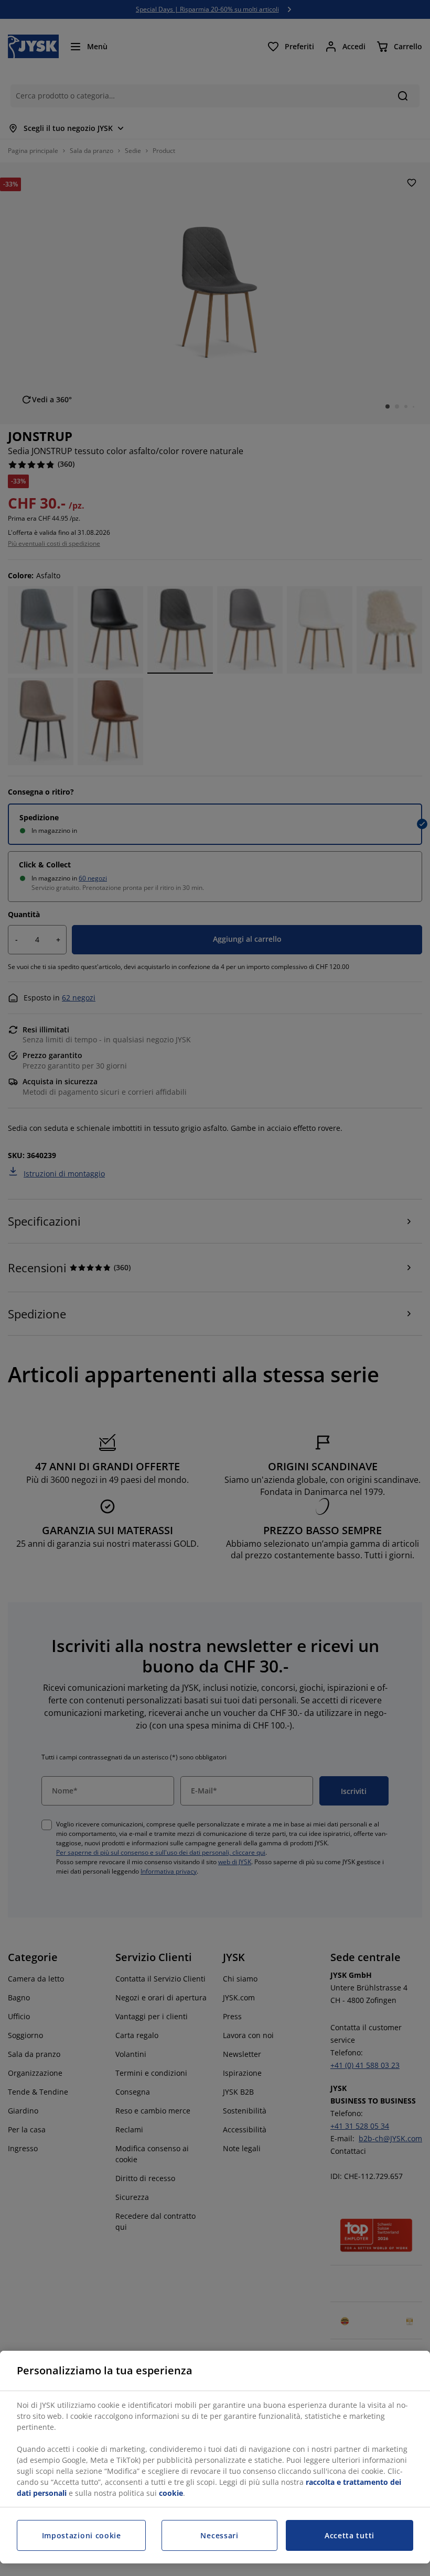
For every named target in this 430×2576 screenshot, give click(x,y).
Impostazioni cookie (82, 2535)
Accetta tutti (350, 2535)
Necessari (219, 2535)
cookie (171, 2493)
